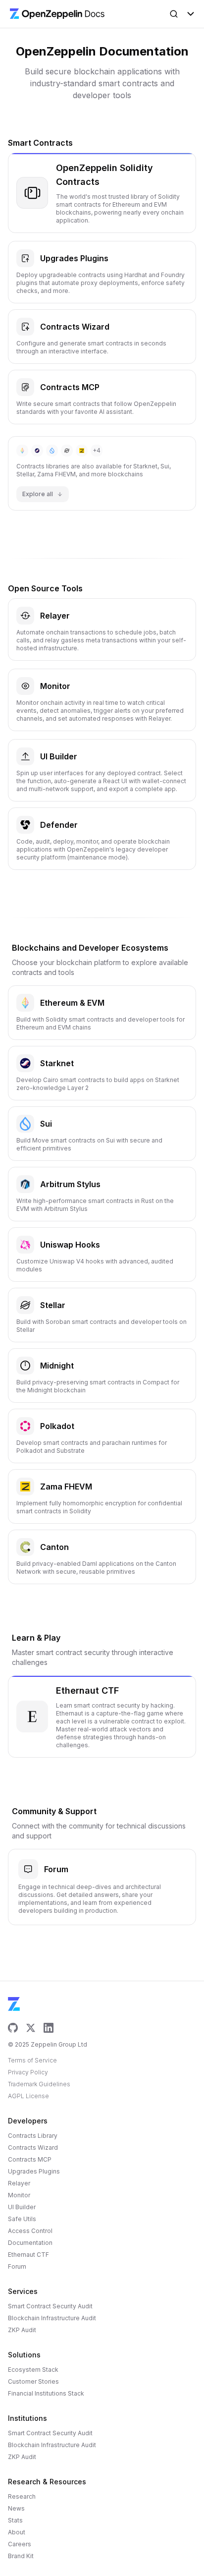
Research (22, 2496)
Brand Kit (21, 2556)
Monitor (19, 2195)
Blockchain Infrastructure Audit (52, 2318)
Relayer (19, 2183)
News (16, 2508)
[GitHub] (13, 2028)
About (17, 2532)
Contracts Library (33, 2136)
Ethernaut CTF (28, 2255)
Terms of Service (32, 2060)
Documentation (30, 2243)
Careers (20, 2544)
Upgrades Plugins (34, 2171)
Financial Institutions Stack (46, 2393)
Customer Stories (33, 2381)
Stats (15, 2520)
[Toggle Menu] (191, 14)
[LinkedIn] (49, 2028)
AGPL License (28, 2096)
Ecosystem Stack (33, 2370)
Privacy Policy (28, 2072)
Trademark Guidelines (39, 2084)
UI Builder (22, 2207)
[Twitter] (31, 2028)
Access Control (30, 2231)
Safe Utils (22, 2219)
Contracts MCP (30, 2159)
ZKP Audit (22, 2330)
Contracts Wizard (33, 2147)
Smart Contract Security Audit (50, 2306)
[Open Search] (174, 14)
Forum (17, 2266)
